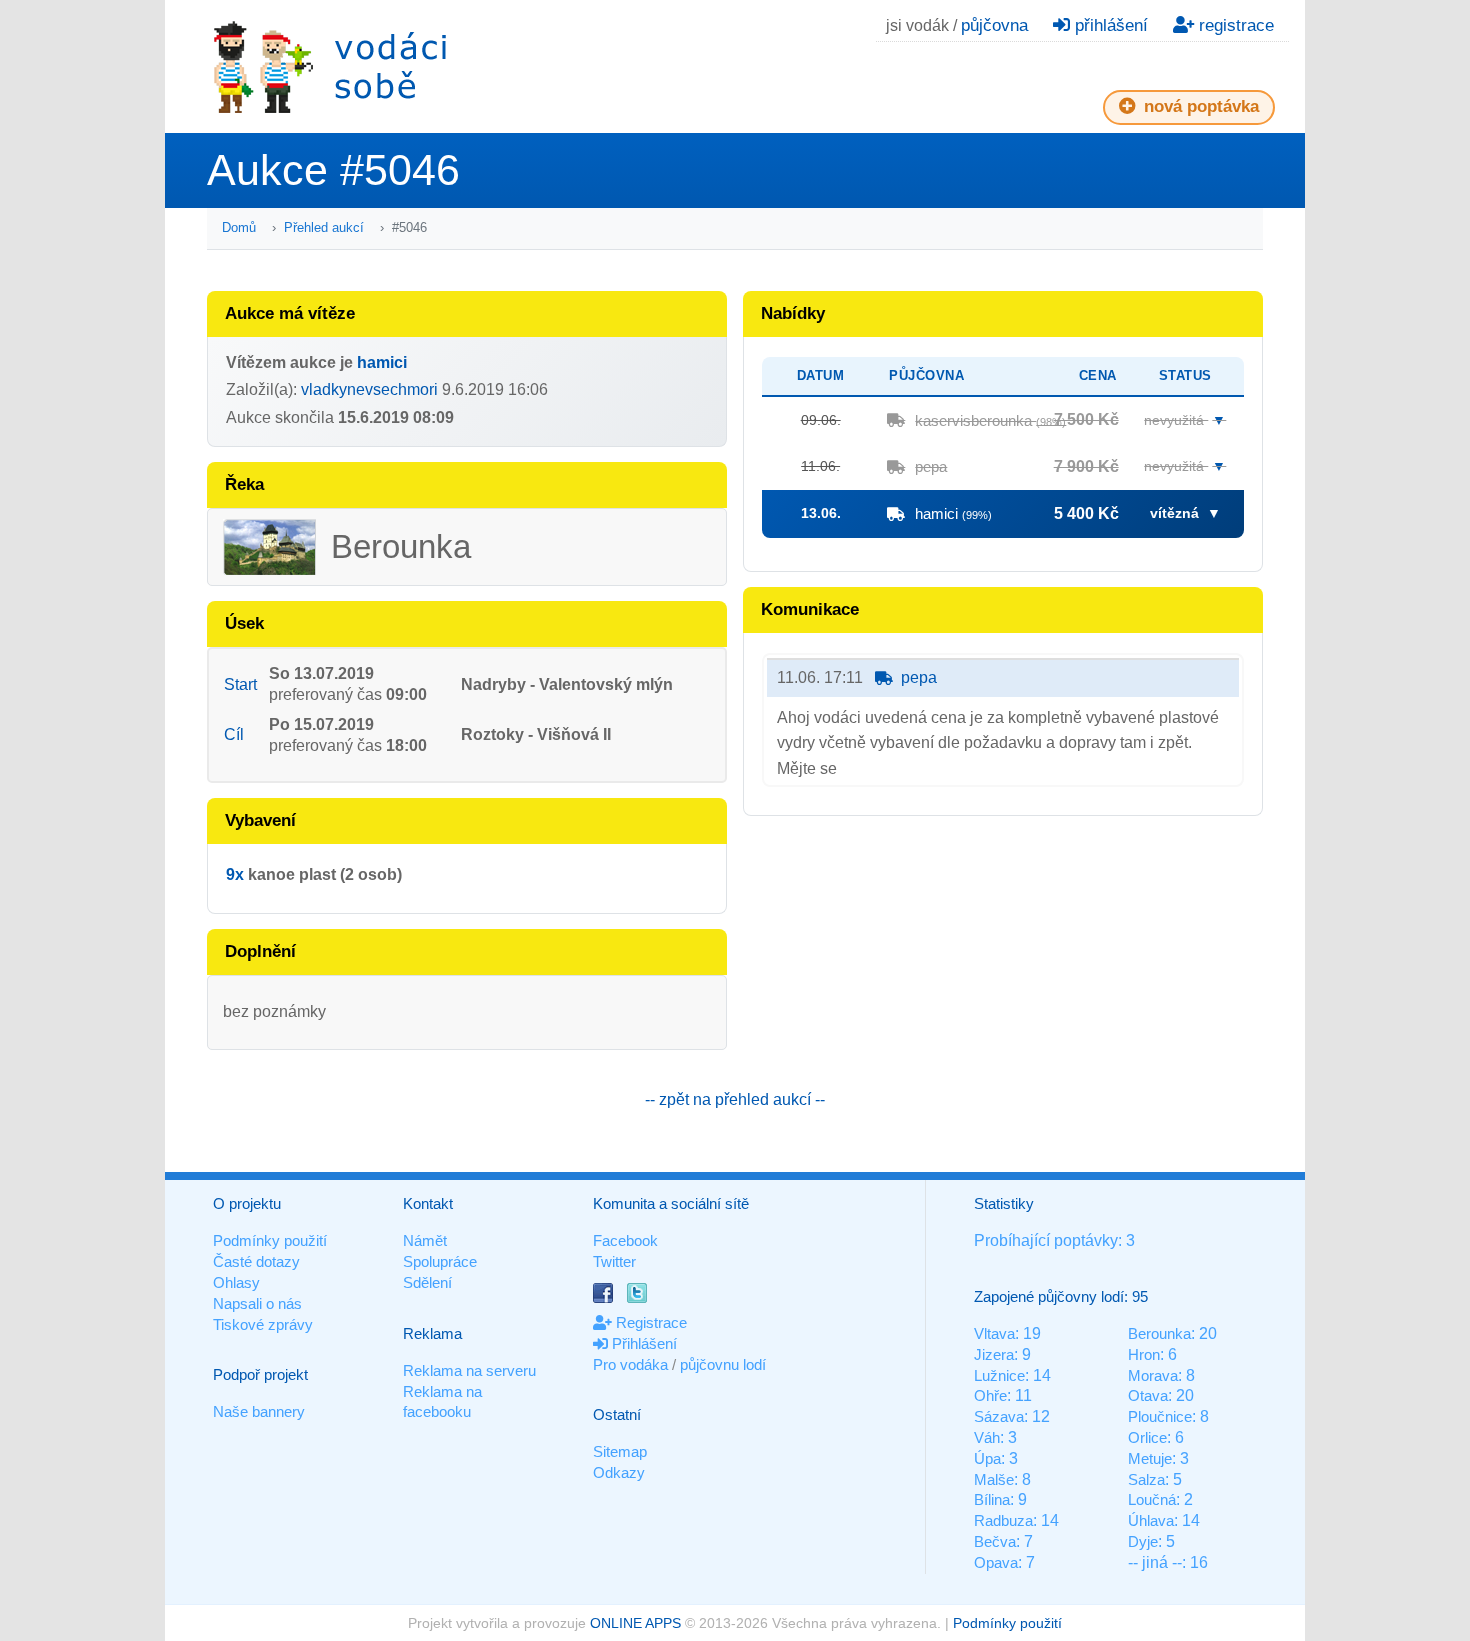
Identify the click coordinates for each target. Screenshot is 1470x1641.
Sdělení (427, 1282)
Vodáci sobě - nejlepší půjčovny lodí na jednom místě (330, 66)
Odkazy (619, 1472)
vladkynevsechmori (369, 389)
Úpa (987, 1458)
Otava (1148, 1395)
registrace (1234, 25)
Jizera (994, 1354)
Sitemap (620, 1451)
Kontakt (428, 1203)
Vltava (994, 1333)
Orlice (1147, 1437)
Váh (987, 1437)
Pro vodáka (630, 1364)
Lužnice (999, 1375)
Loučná (1152, 1499)
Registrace (649, 1322)
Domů (239, 227)
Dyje (1143, 1541)
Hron (1144, 1354)
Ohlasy (236, 1282)
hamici (382, 362)
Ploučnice (1160, 1416)
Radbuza (1003, 1520)
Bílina (992, 1499)
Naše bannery (259, 1411)
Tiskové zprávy (263, 1324)
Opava (996, 1562)
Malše (994, 1479)
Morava (1153, 1375)
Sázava (999, 1416)
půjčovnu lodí (723, 1364)
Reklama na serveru (469, 1370)
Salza (1146, 1479)
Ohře (990, 1395)
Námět (425, 1240)
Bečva (995, 1541)
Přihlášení (642, 1343)
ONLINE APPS (635, 1623)
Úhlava (1151, 1520)
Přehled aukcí (324, 227)
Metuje (1150, 1458)
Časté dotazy (256, 1261)
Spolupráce (440, 1261)
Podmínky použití (270, 1240)
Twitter (614, 1261)
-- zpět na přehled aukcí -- (735, 1099)
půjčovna (994, 25)
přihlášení (1109, 25)
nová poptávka (1199, 106)
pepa (931, 466)
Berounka (1159, 1333)
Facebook (625, 1240)
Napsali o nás (257, 1303)
